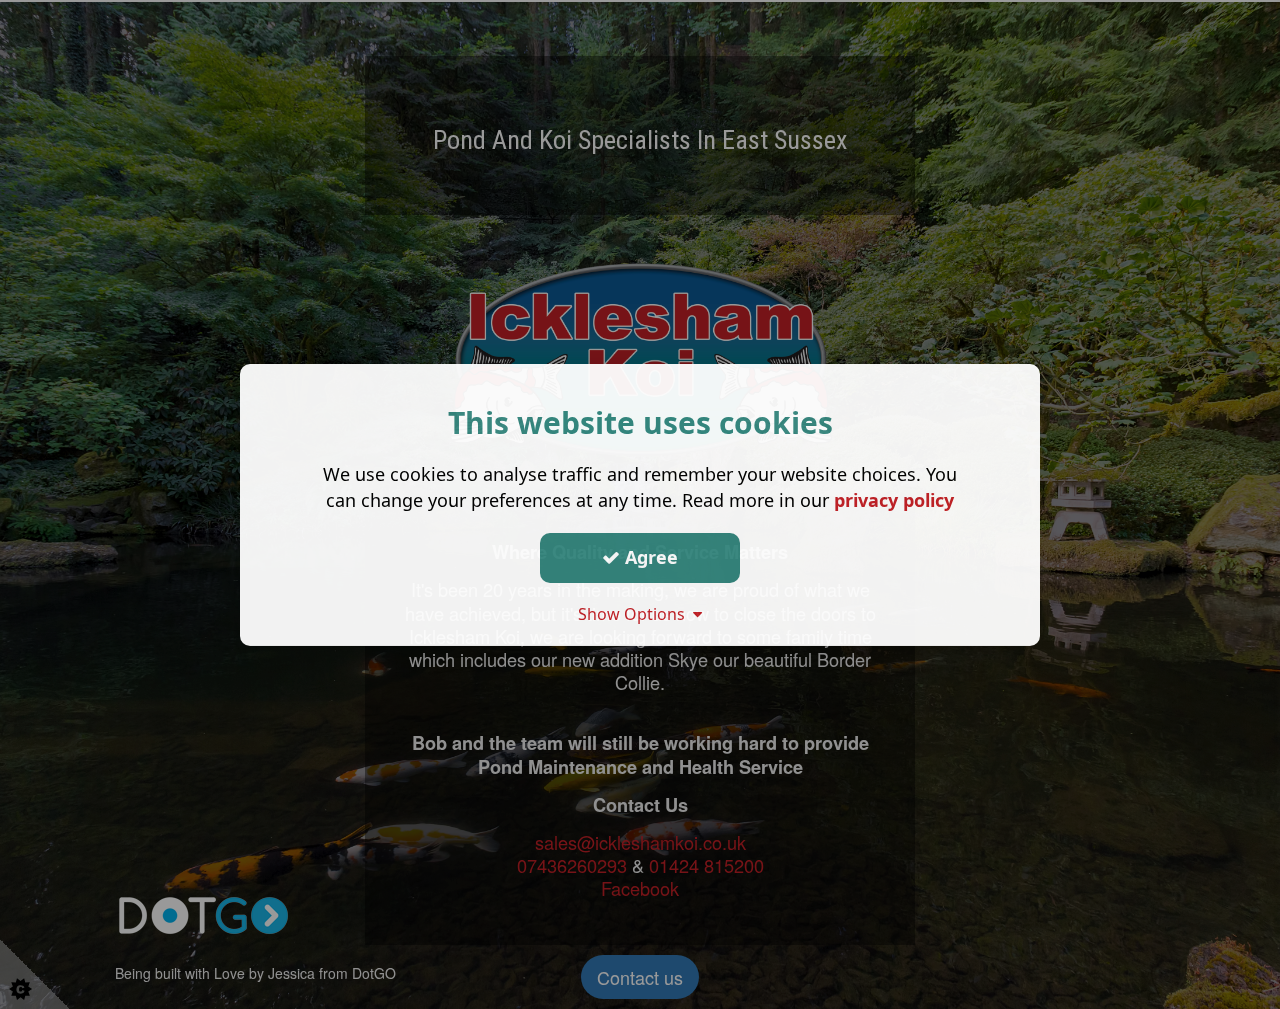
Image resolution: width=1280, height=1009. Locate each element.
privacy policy (894, 499)
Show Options (635, 613)
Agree (649, 557)
